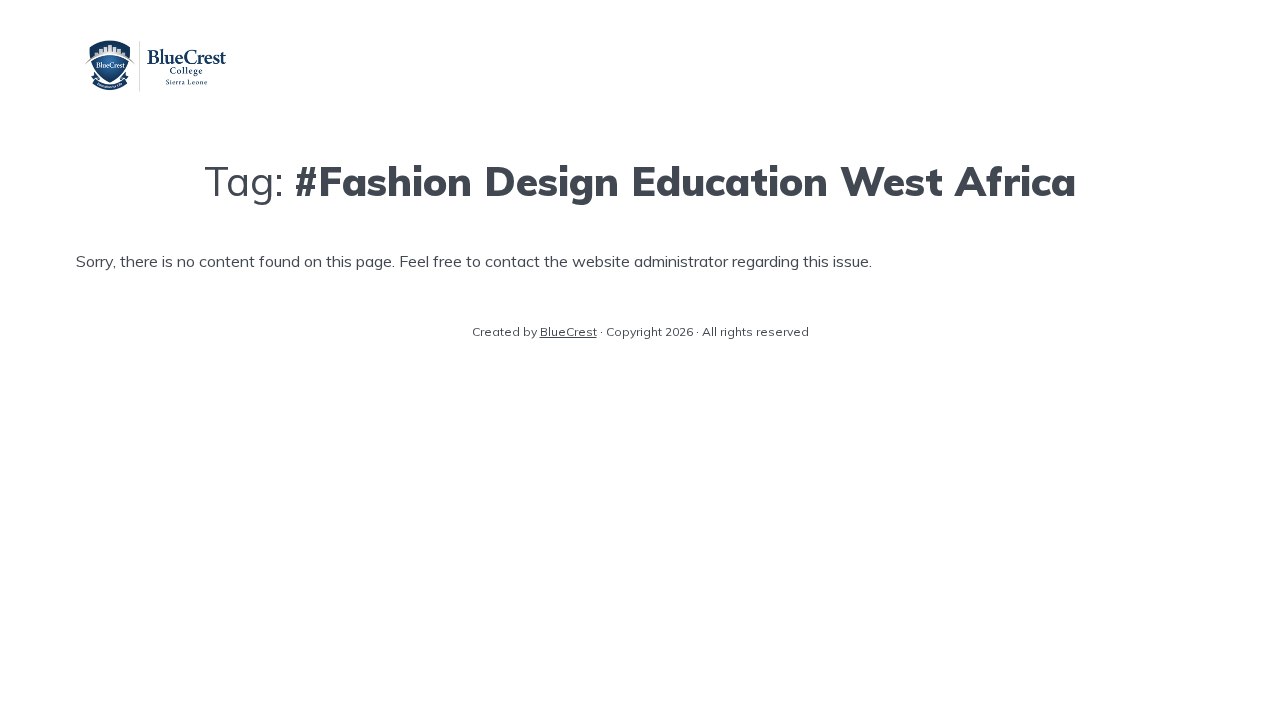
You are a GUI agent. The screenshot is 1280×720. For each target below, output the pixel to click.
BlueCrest (568, 331)
